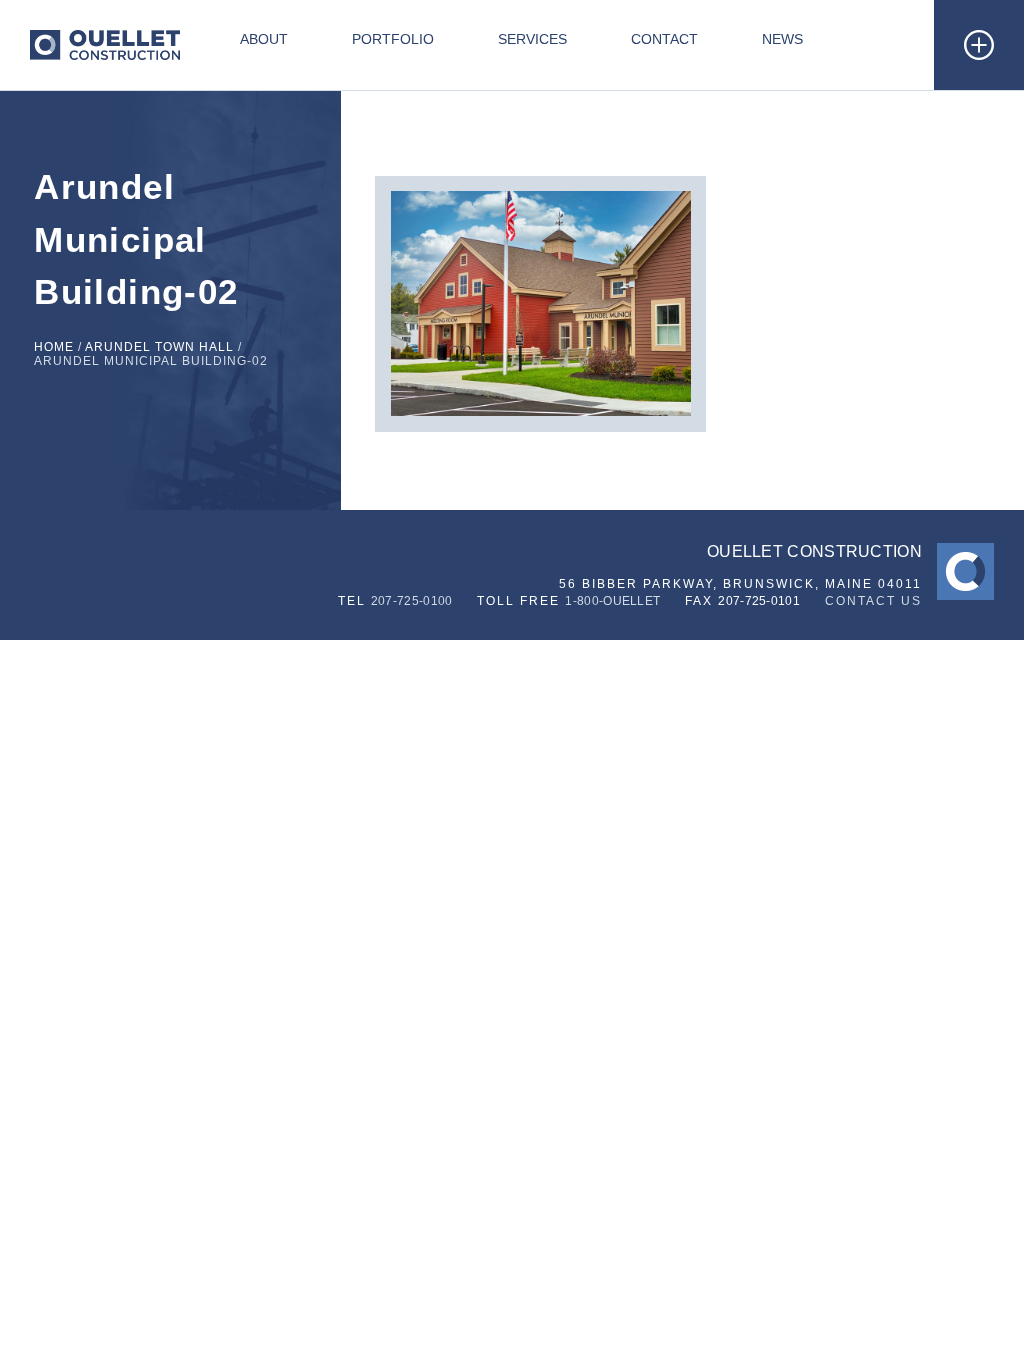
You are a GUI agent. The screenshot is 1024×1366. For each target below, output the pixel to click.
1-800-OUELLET (612, 601)
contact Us (873, 601)
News (782, 39)
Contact (664, 39)
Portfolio (393, 39)
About (264, 39)
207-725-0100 (412, 601)
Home (54, 347)
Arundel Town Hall (159, 347)
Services (532, 39)
